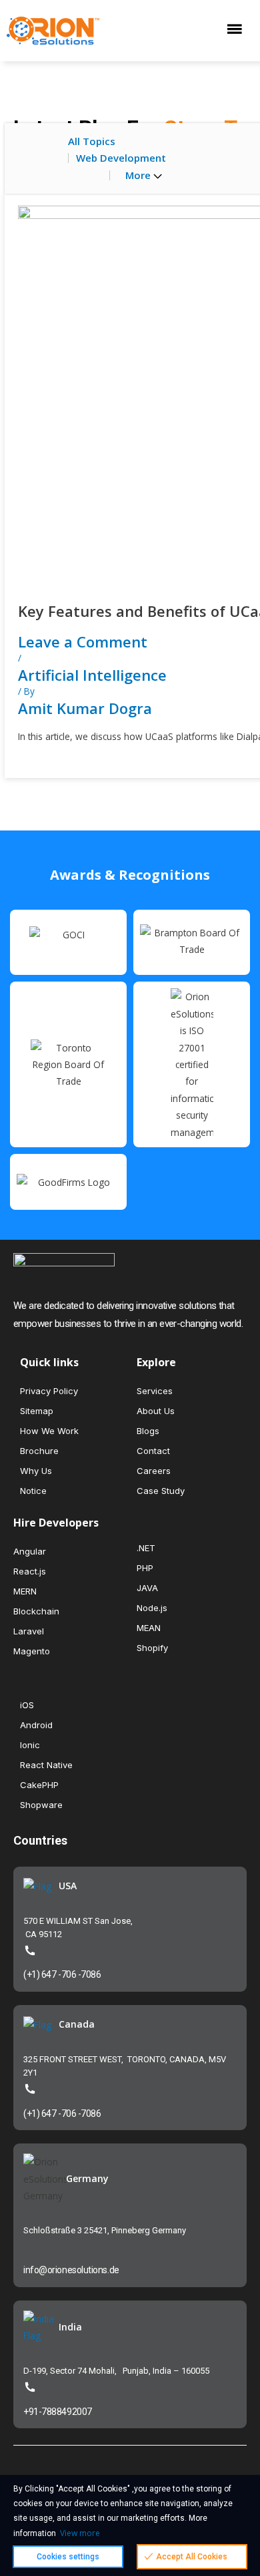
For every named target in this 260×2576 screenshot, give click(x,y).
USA (68, 1886)
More (139, 175)
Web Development (121, 158)
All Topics (92, 141)
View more (80, 2533)
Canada (77, 2024)
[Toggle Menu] (238, 30)
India (70, 2327)
